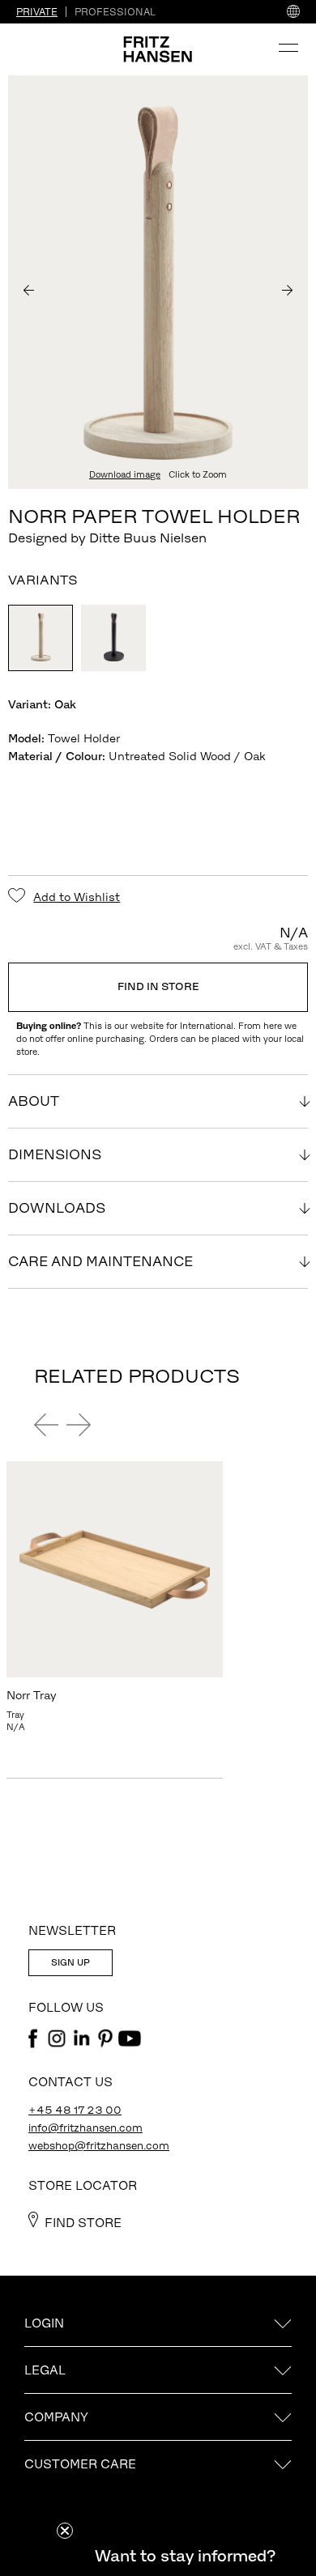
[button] (185, 2556)
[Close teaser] (65, 2531)
